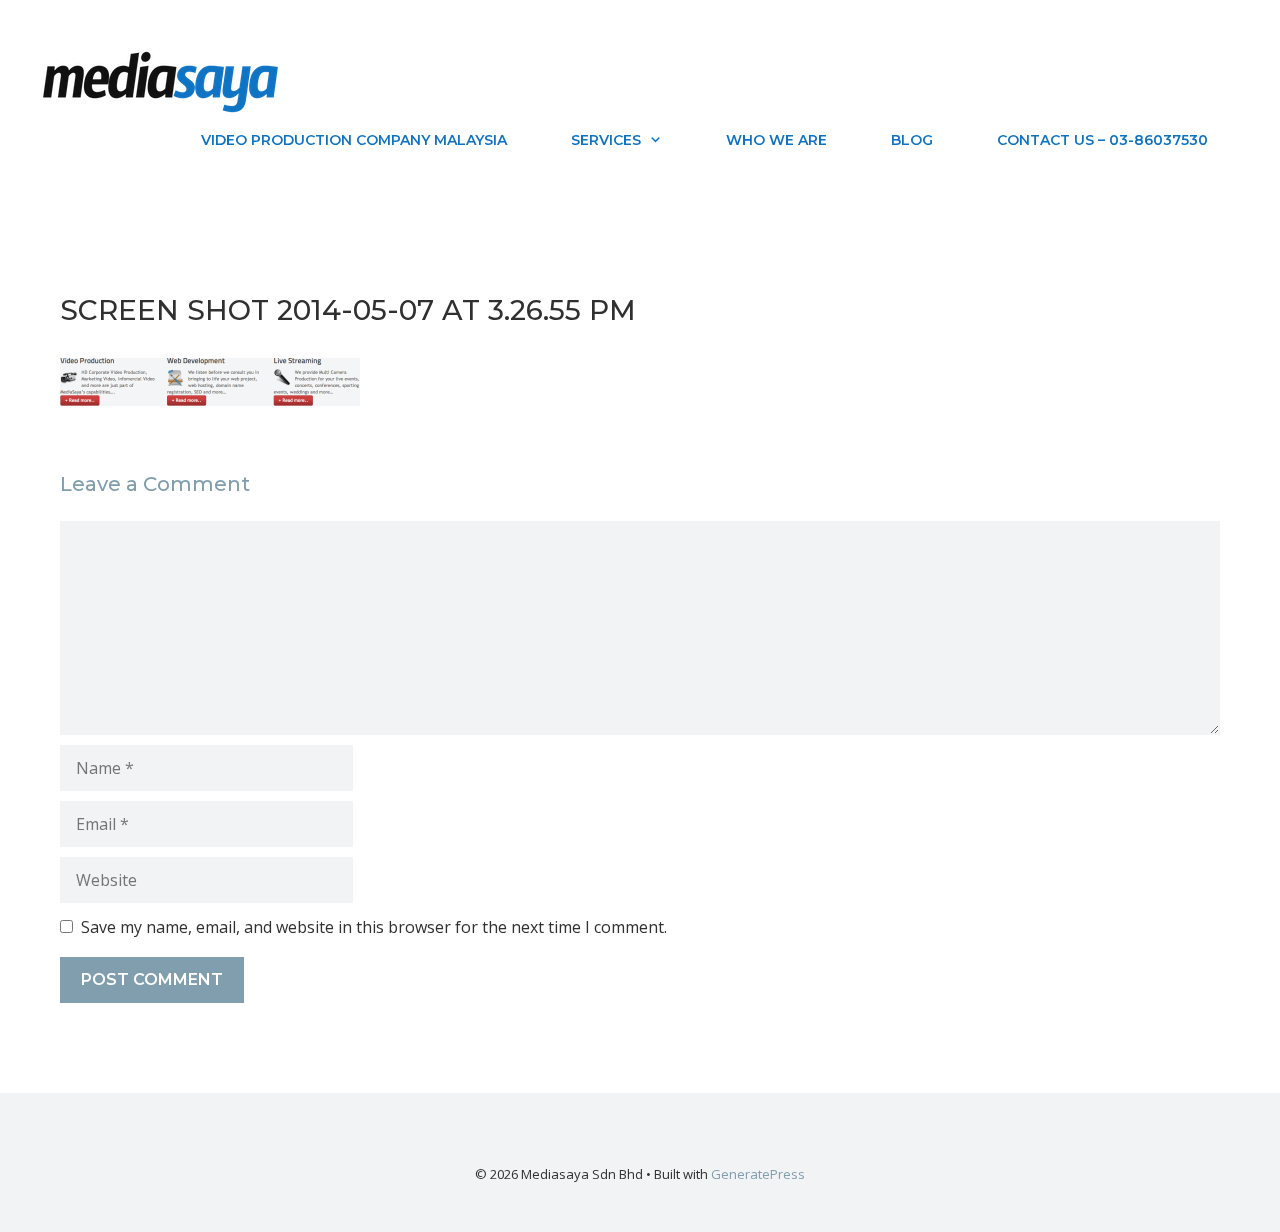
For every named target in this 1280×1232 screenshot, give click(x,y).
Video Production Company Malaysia (354, 140)
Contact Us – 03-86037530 (1102, 140)
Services (606, 140)
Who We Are (776, 140)
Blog (912, 140)
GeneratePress (758, 1174)
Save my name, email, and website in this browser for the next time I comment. (374, 927)
